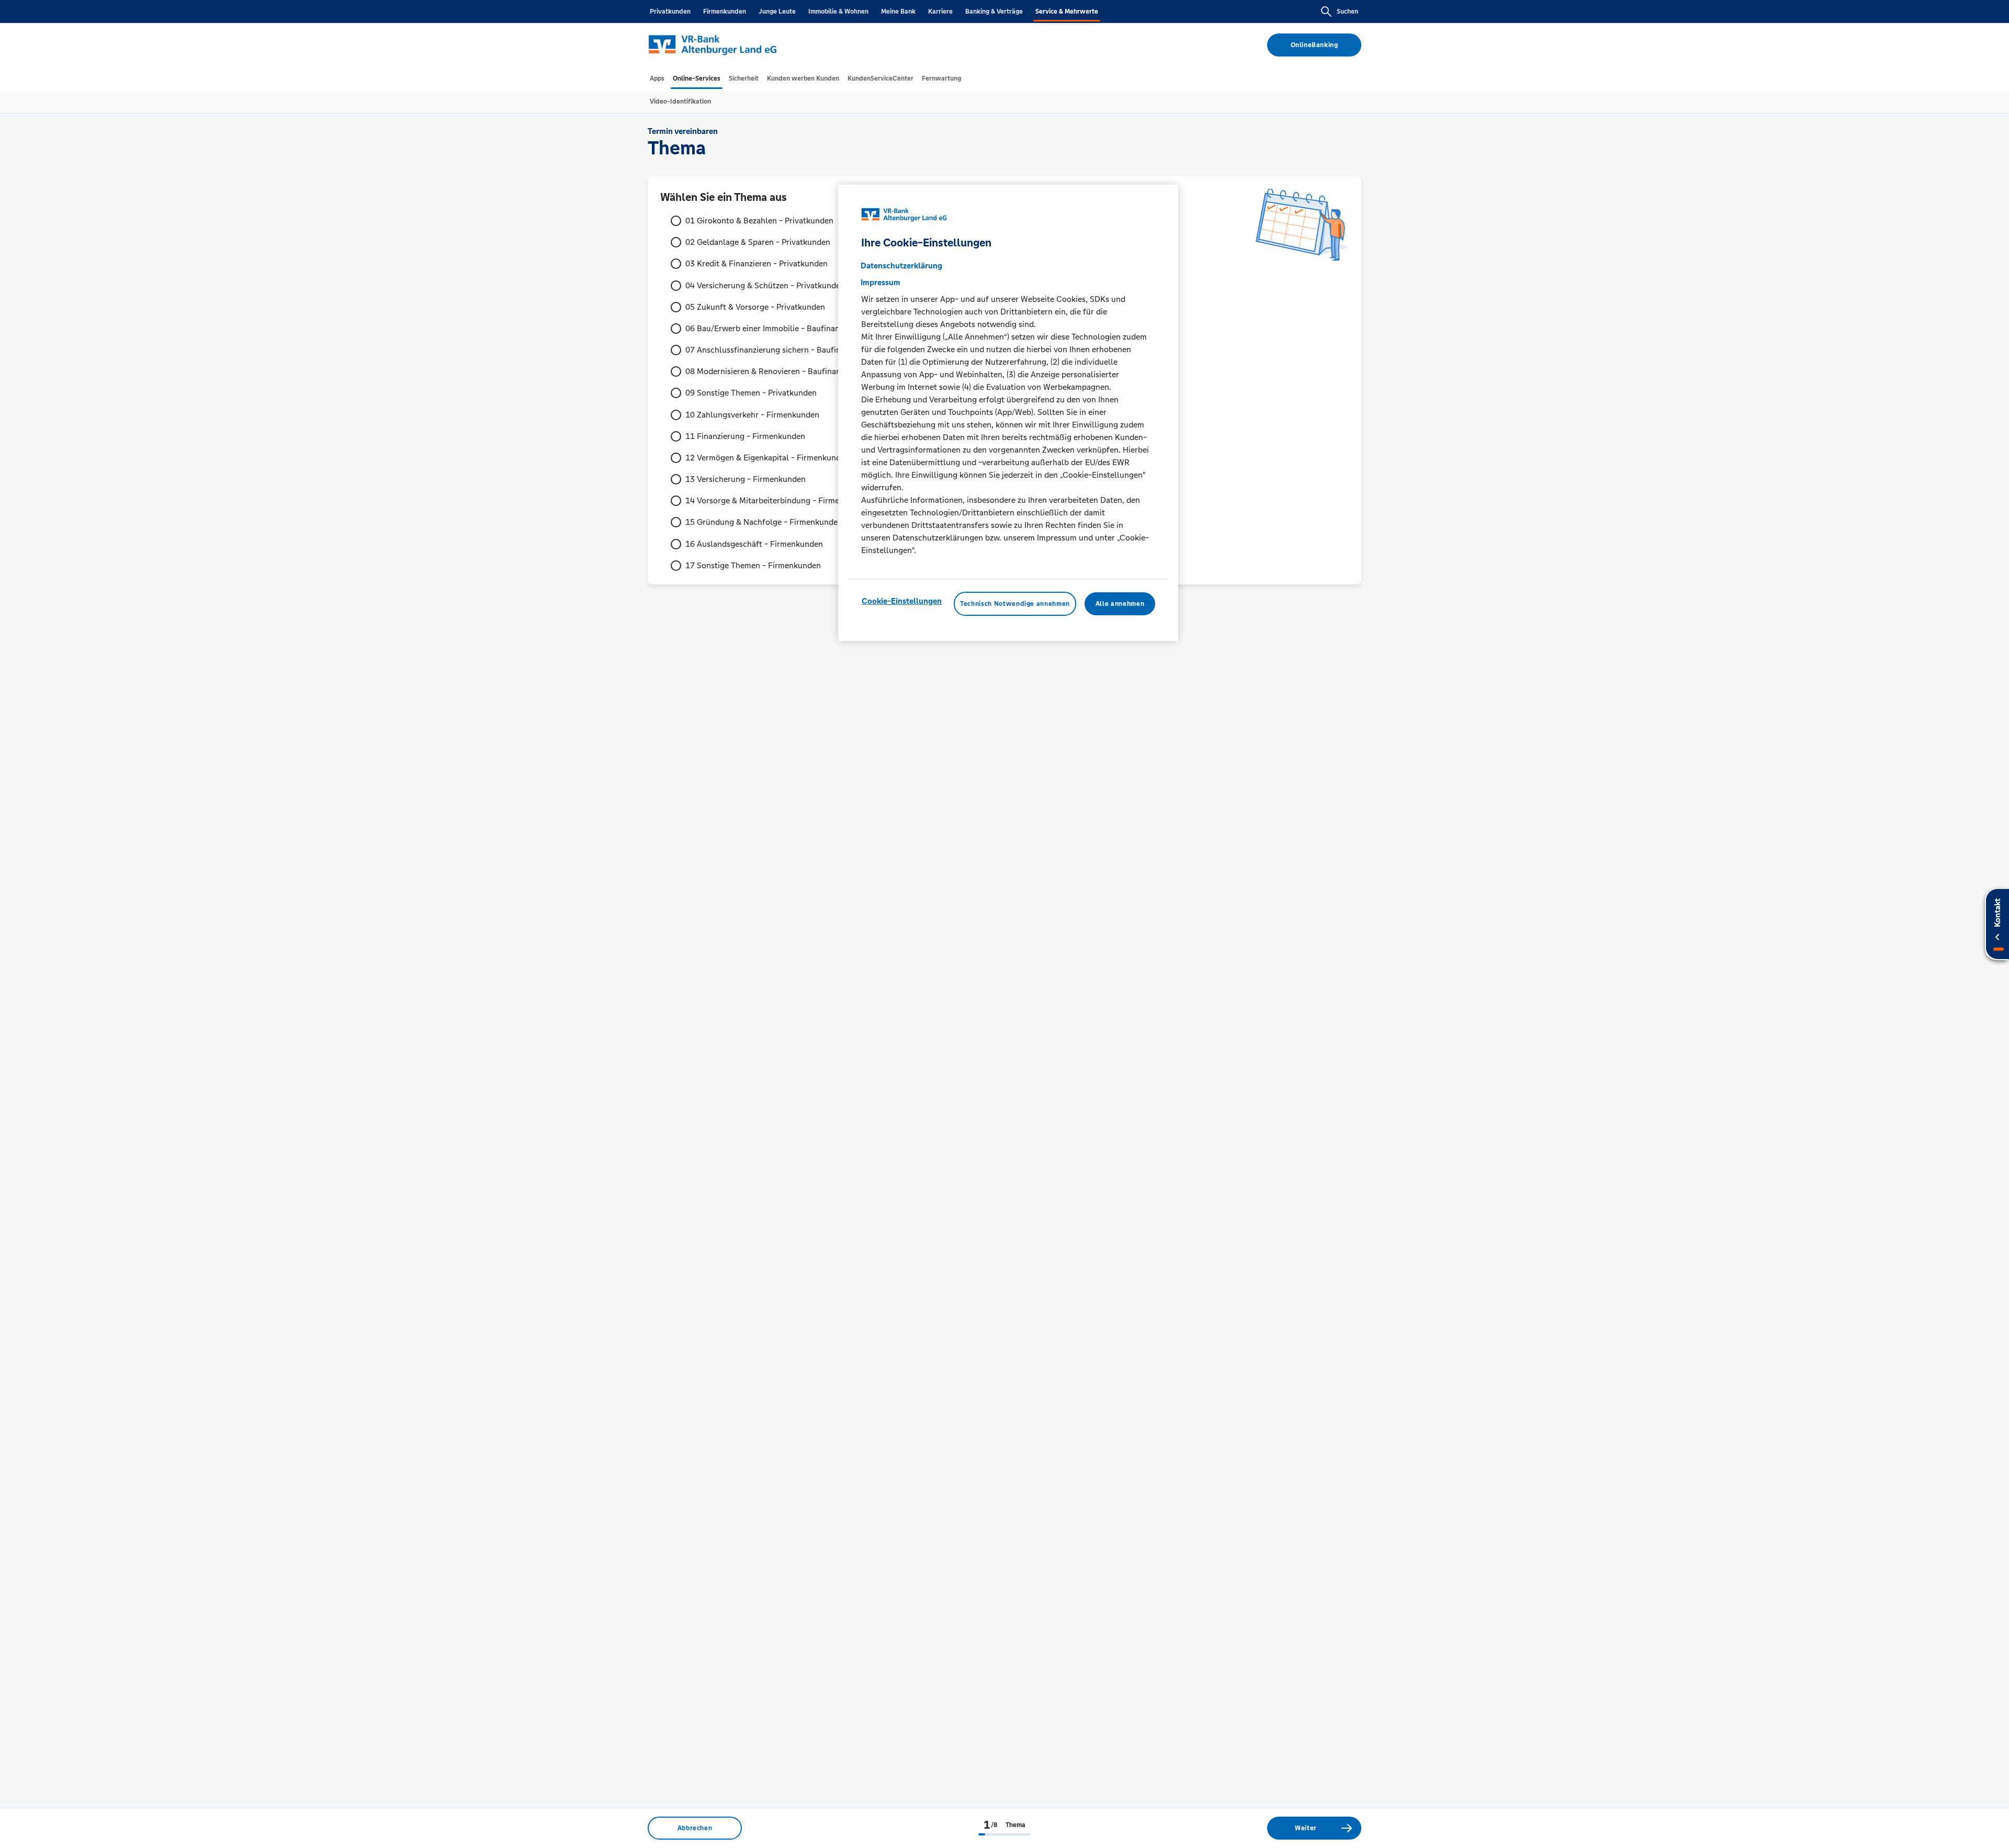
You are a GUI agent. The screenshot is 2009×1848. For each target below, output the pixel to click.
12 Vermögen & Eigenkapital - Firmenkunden (768, 458)
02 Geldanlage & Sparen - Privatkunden (758, 242)
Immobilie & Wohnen (838, 12)
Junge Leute (777, 12)
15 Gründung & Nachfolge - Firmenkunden (764, 522)
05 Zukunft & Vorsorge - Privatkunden (755, 307)
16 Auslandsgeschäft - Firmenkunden (754, 544)
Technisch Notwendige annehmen (1015, 604)
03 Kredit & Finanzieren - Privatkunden (757, 263)
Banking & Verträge (994, 12)
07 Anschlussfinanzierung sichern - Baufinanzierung (781, 350)
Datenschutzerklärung (901, 266)
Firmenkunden (725, 12)
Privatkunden (670, 12)
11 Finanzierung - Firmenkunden (745, 436)
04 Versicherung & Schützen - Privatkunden (765, 285)
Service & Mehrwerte (1067, 12)
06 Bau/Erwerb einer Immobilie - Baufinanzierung (776, 328)
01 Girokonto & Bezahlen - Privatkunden (759, 221)
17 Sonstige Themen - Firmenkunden (753, 565)
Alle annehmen (1120, 604)
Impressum (881, 282)
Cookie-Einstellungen (902, 601)
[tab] (657, 78)
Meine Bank (898, 12)
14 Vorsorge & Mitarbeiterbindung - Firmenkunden (778, 500)
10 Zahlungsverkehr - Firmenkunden (752, 415)
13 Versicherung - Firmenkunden (746, 479)
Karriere (940, 12)
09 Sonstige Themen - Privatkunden (751, 393)
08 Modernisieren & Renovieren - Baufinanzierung (777, 371)
